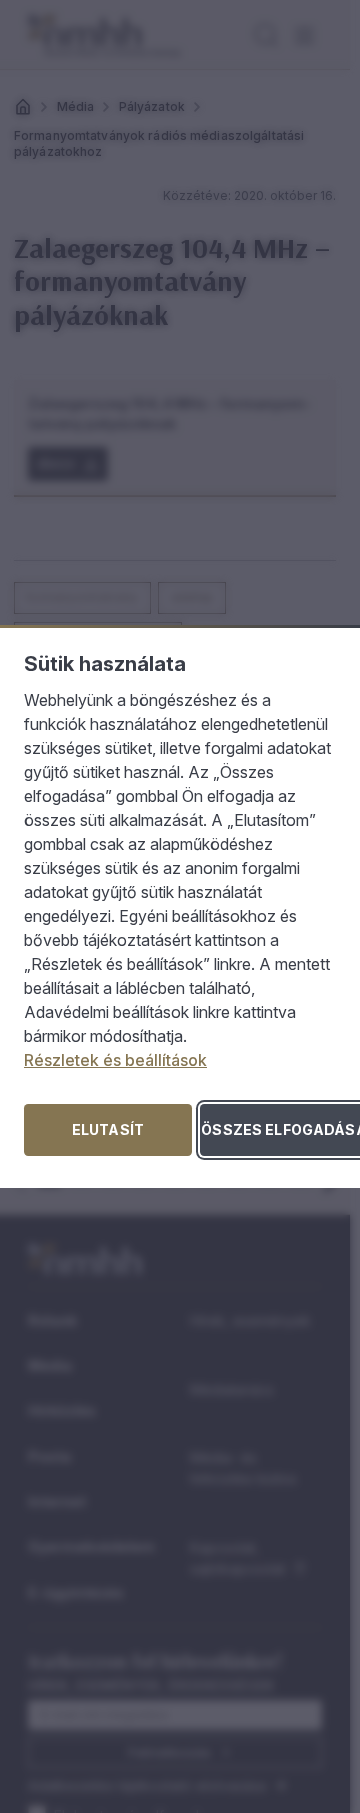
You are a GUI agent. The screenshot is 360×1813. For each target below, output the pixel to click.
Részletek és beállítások (115, 1060)
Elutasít (108, 1129)
